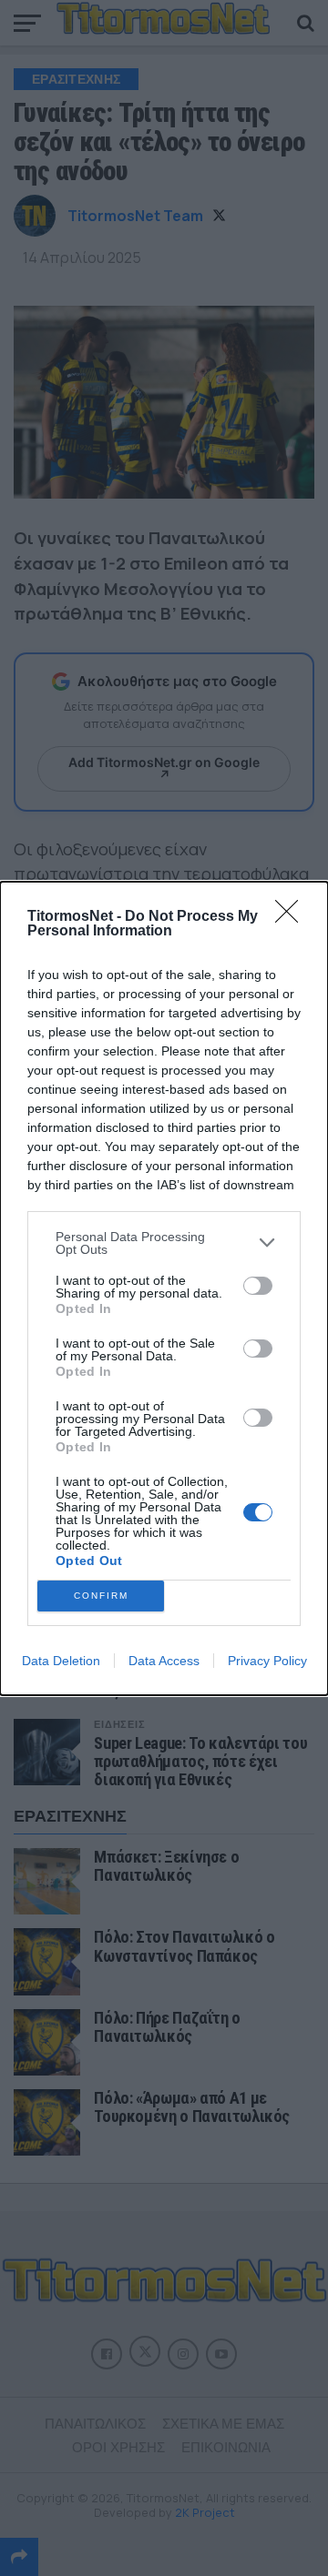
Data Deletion (61, 1661)
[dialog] (164, 1288)
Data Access (164, 1661)
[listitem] (164, 1243)
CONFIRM (101, 1596)
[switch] (258, 1286)
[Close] (292, 917)
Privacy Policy (267, 1661)
